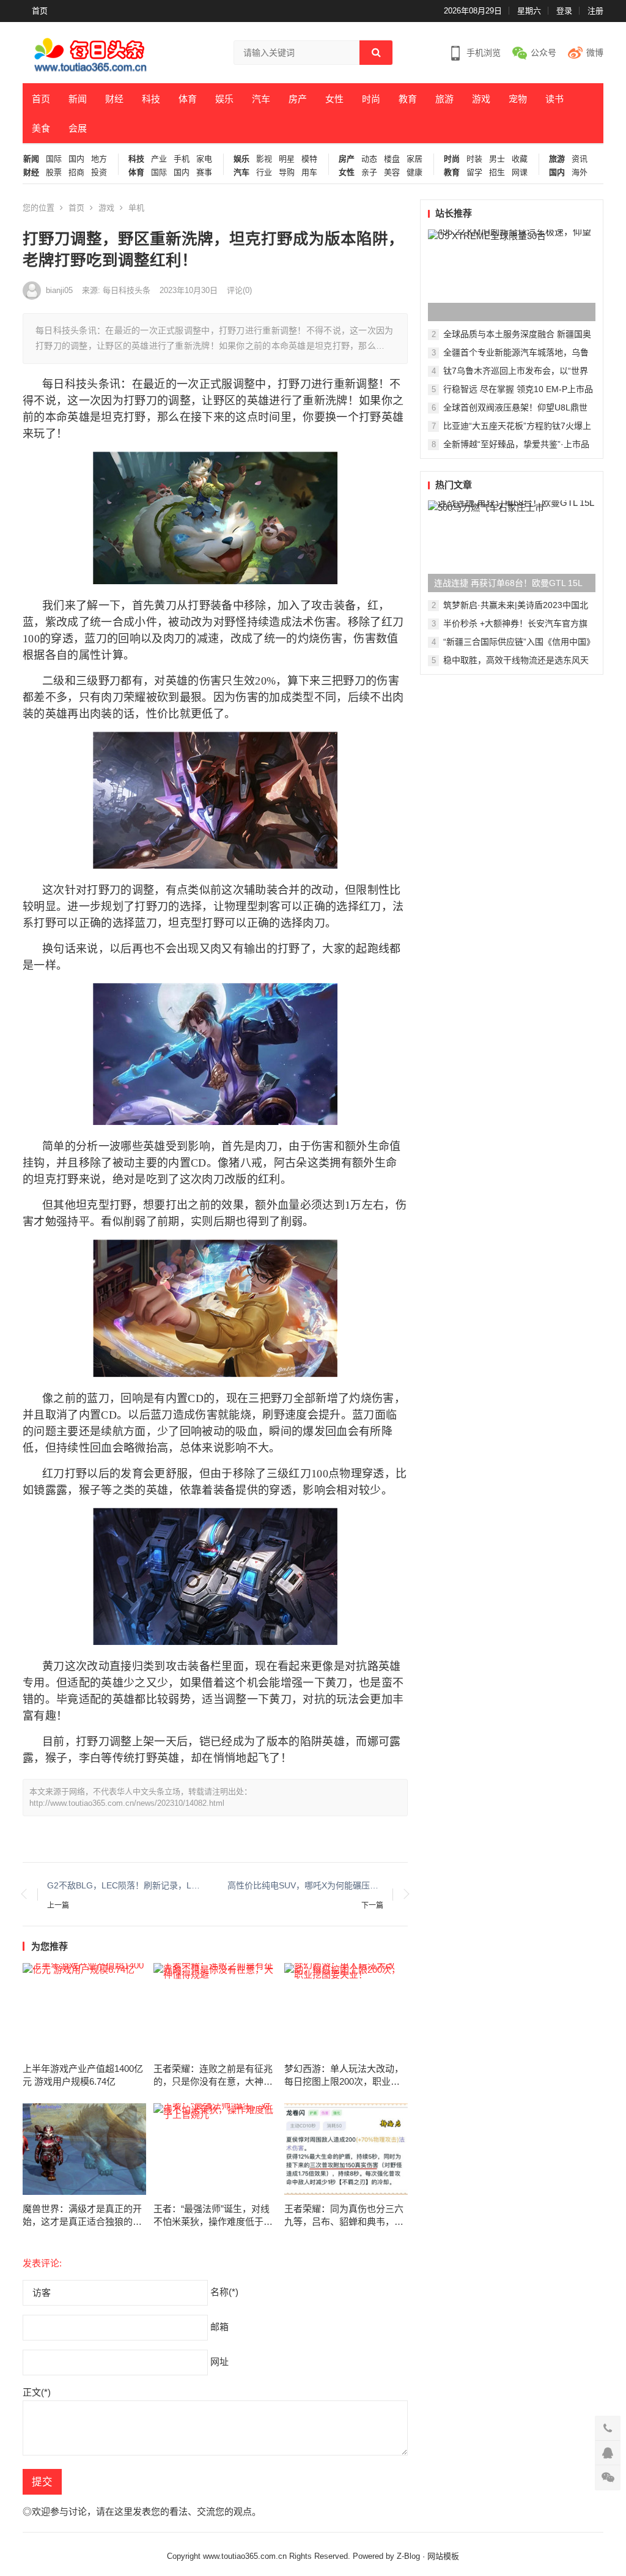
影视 (264, 159)
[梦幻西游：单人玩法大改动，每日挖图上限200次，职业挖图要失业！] (346, 2009)
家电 (204, 159)
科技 (151, 99)
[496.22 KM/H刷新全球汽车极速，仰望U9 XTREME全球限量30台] (512, 275)
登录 (564, 11)
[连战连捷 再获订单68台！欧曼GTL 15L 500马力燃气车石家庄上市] (512, 546)
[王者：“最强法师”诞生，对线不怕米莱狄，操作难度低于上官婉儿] (215, 2149)
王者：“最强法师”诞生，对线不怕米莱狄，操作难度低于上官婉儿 (213, 2216)
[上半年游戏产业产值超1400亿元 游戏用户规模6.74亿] (84, 2009)
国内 (76, 159)
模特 (309, 159)
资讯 (580, 159)
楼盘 (392, 159)
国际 (54, 159)
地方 (99, 159)
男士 (497, 159)
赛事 (204, 173)
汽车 (261, 99)
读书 (554, 99)
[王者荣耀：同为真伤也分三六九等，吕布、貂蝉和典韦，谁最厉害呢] (346, 2149)
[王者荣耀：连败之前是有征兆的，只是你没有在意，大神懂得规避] (215, 2009)
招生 (497, 173)
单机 (136, 208)
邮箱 (219, 2327)
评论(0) (239, 290)
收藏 (520, 159)
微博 (595, 53)
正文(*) (37, 2392)
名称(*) (224, 2292)
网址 (219, 2362)
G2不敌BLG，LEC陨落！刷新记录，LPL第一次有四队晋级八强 (125, 1885)
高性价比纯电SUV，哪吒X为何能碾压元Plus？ (305, 1885)
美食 (41, 128)
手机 (182, 159)
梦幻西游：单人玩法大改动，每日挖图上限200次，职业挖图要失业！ (344, 2076)
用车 (309, 173)
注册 (595, 11)
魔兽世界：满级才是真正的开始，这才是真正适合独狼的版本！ (82, 2216)
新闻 (78, 99)
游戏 (481, 99)
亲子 (369, 173)
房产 (298, 99)
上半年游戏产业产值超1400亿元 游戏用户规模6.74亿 (83, 2075)
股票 (54, 173)
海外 (580, 173)
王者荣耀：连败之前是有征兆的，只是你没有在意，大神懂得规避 (213, 2076)
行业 (264, 173)
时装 (474, 159)
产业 (159, 159)
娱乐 (224, 99)
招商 (76, 173)
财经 (114, 99)
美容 (392, 173)
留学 (474, 173)
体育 (188, 99)
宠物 (518, 99)
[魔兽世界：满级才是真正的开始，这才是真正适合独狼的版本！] (84, 2149)
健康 (414, 173)
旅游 (444, 99)
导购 (287, 173)
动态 (369, 159)
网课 (520, 173)
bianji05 (59, 290)
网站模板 (443, 2556)
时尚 (371, 99)
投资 (99, 173)
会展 (78, 128)
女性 (334, 99)
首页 (40, 11)
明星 (287, 159)
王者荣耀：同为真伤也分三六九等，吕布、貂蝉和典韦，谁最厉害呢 (344, 2216)
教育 (408, 99)
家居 (414, 159)
